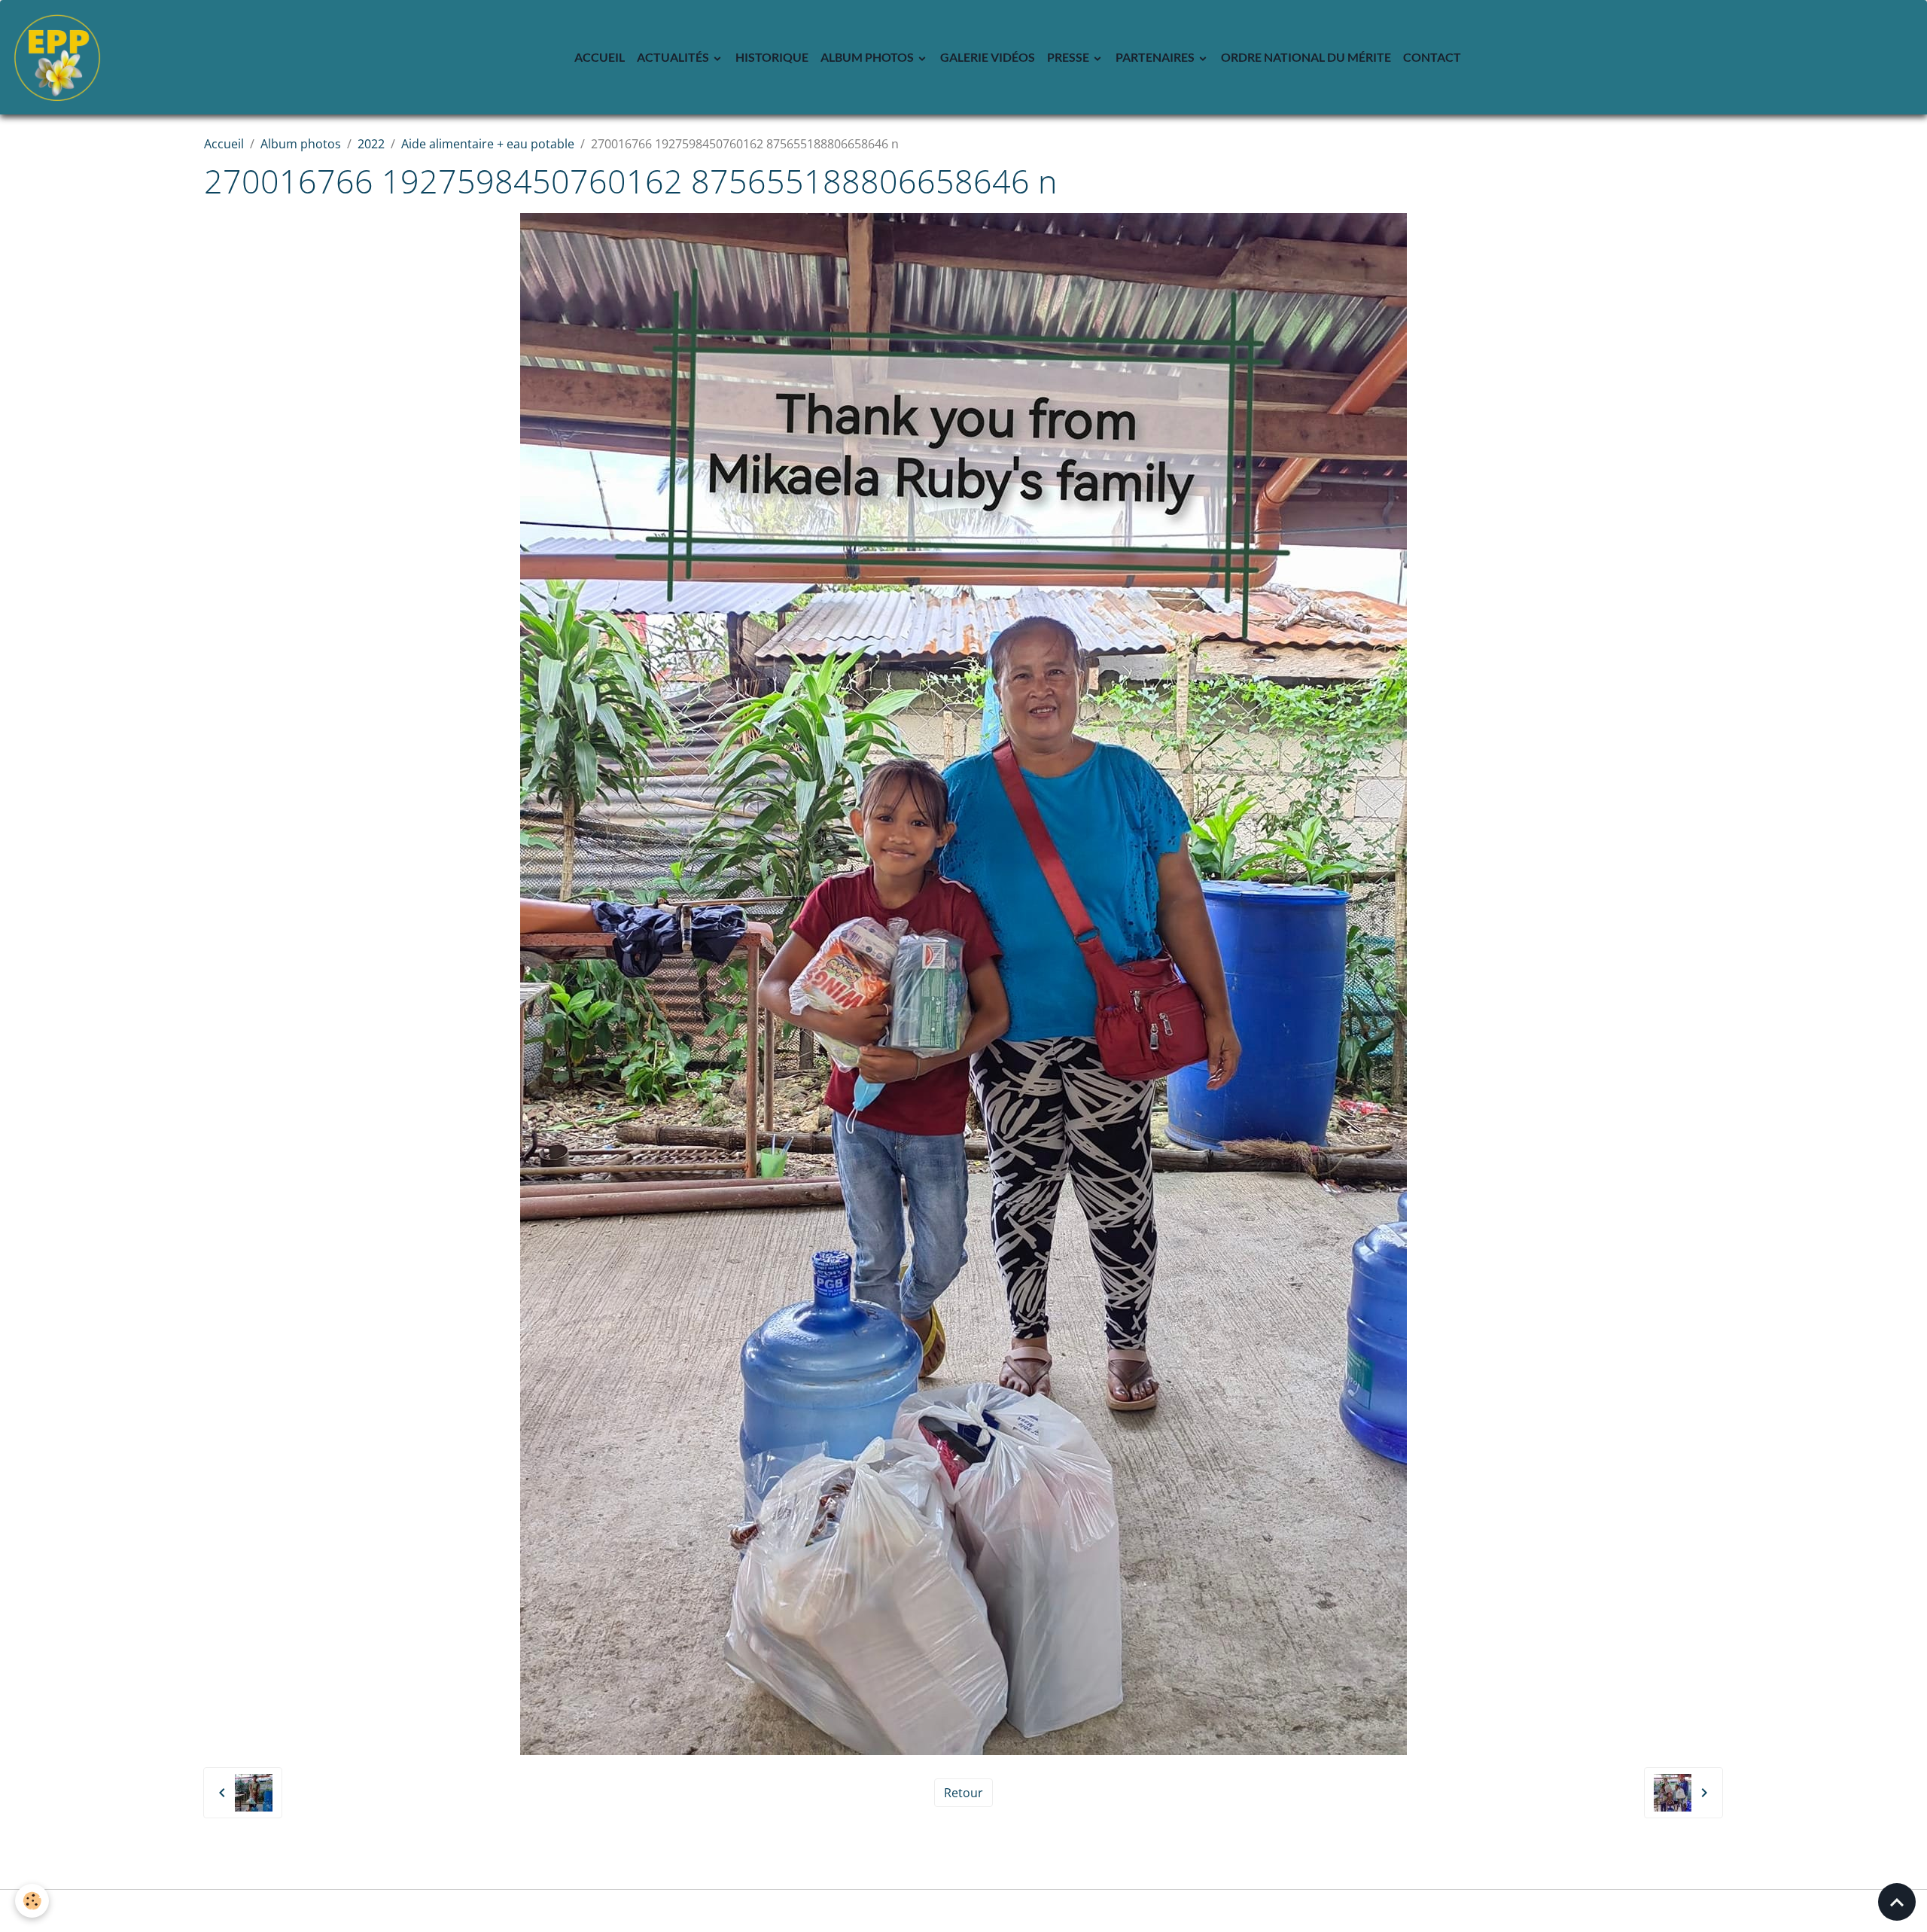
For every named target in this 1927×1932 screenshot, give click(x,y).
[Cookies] (32, 1901)
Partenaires (1156, 57)
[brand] (60, 57)
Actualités (674, 57)
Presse (1069, 57)
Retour (963, 1793)
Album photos (868, 57)
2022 (371, 144)
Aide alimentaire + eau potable (488, 144)
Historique (772, 57)
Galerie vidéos (988, 57)
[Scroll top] (1897, 1902)
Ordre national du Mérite (1306, 57)
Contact (1432, 57)
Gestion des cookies (964, 1911)
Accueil (600, 57)
